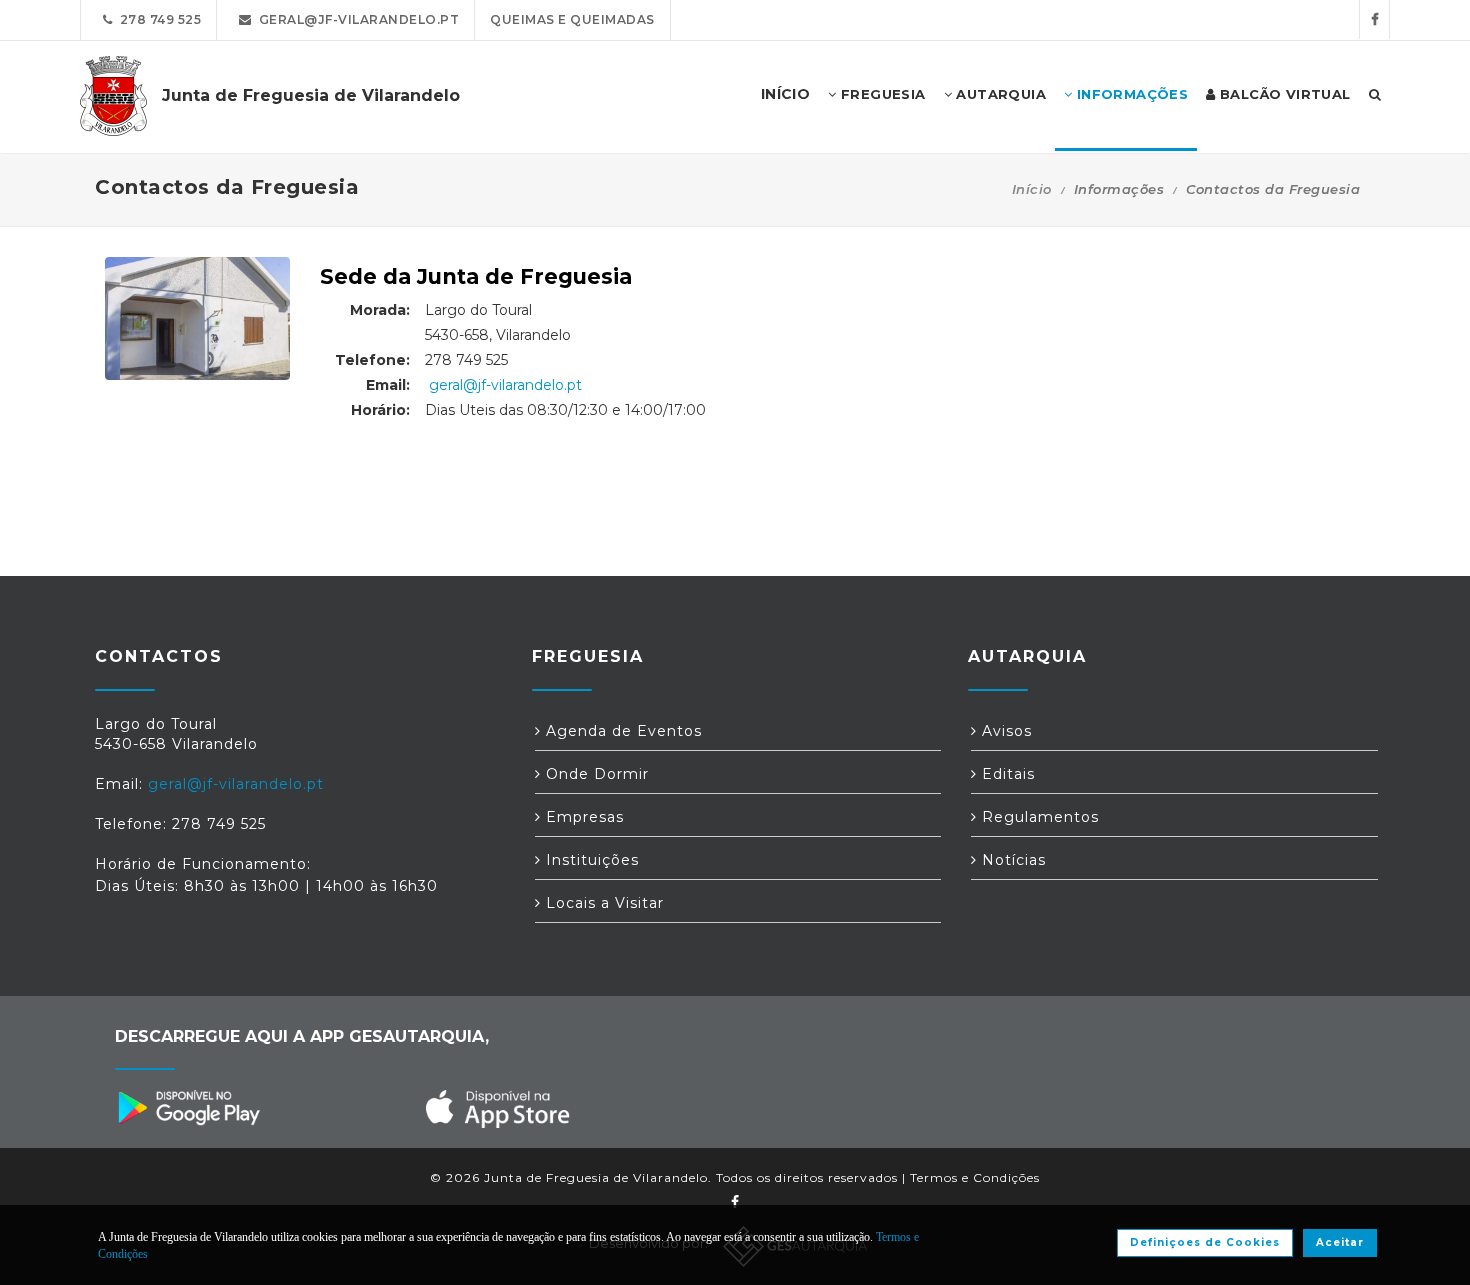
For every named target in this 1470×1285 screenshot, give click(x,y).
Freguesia (881, 94)
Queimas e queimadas (572, 19)
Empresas (582, 817)
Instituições (590, 860)
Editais (1006, 774)
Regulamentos (1038, 817)
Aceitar (1340, 1242)
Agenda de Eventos (621, 731)
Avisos (1004, 731)
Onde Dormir (595, 774)
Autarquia (999, 94)
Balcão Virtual (1283, 94)
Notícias (1011, 860)
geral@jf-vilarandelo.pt (356, 19)
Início (1032, 189)
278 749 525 (157, 19)
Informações (1130, 94)
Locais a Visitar (602, 903)
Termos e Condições (975, 1177)
